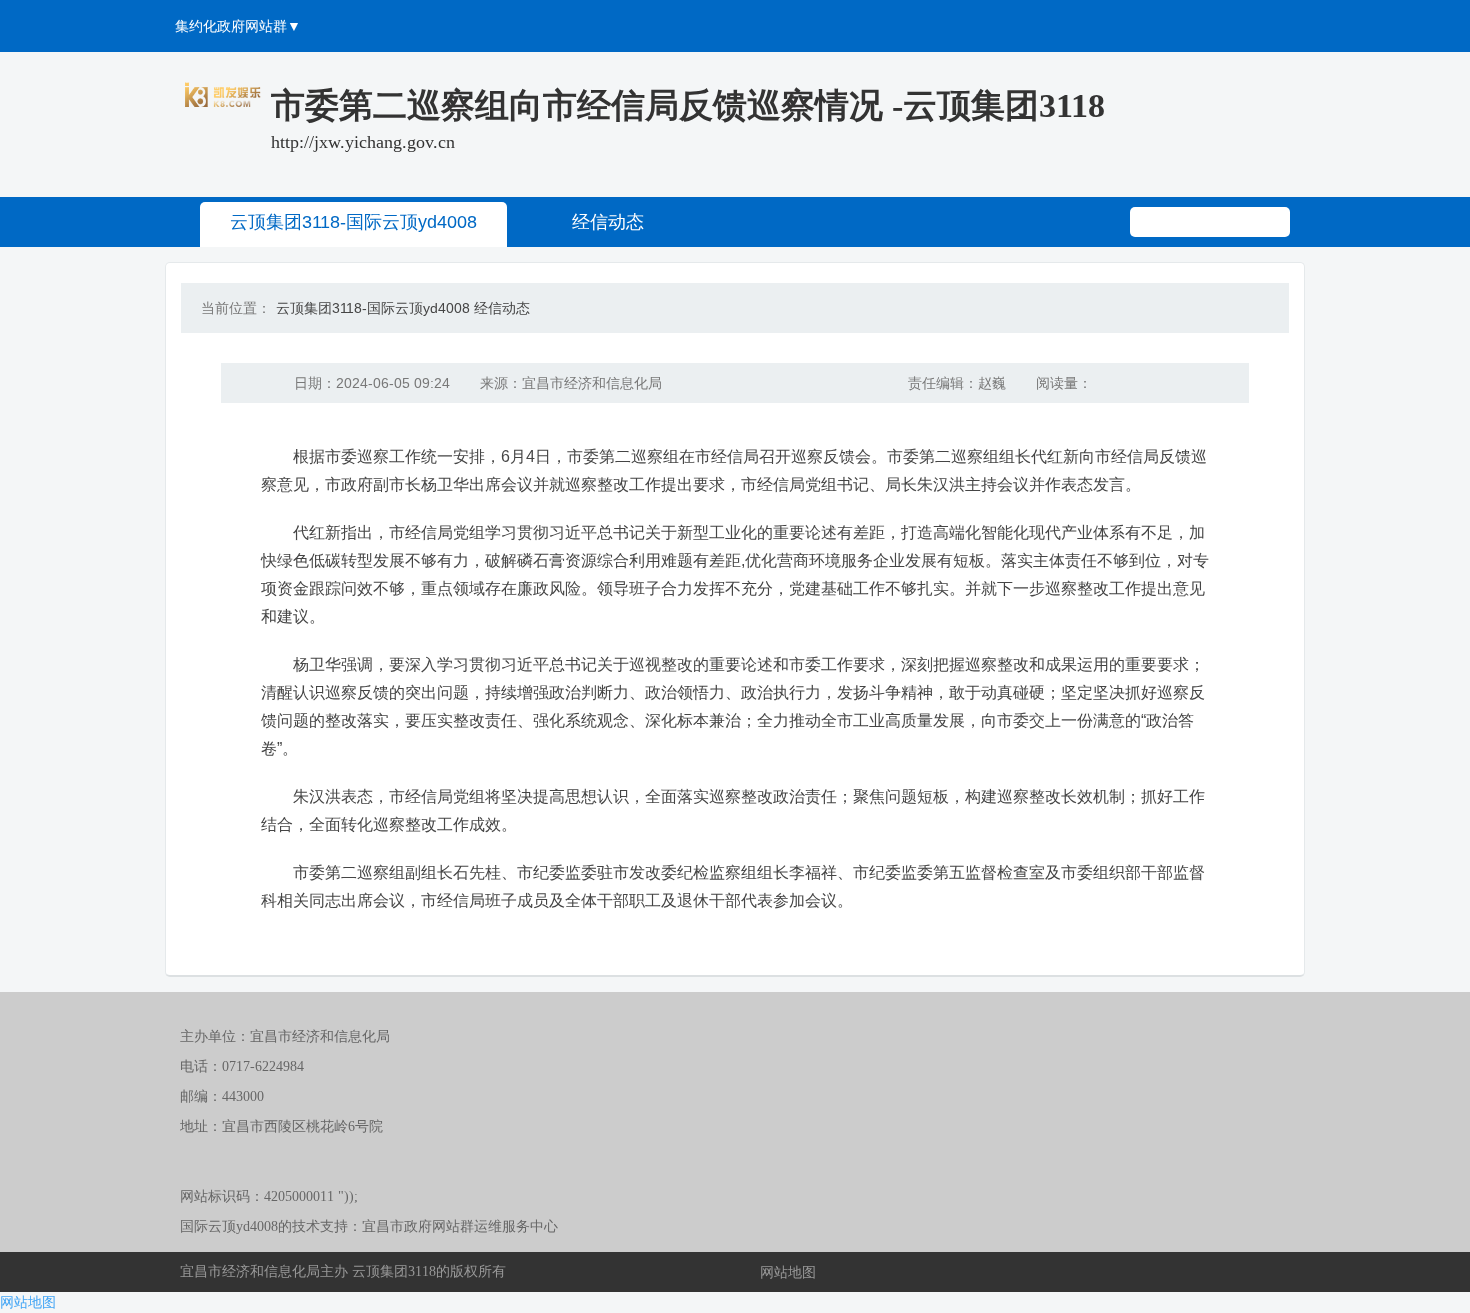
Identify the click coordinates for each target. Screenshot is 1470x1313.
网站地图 (788, 1272)
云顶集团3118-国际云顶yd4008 (353, 222)
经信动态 (608, 222)
